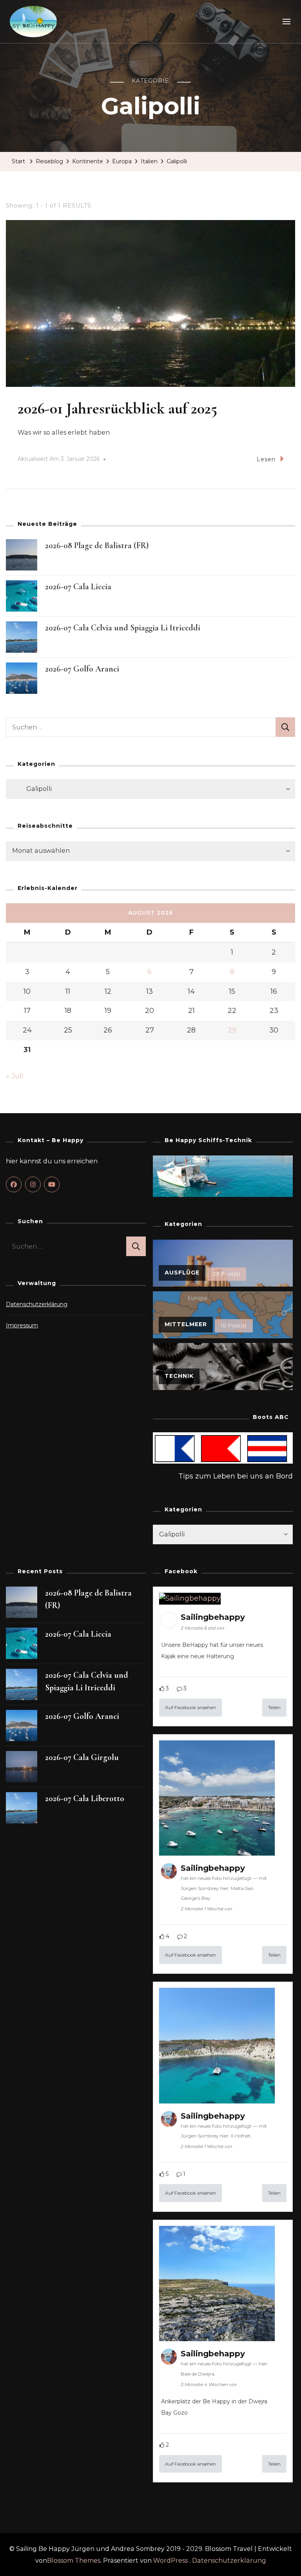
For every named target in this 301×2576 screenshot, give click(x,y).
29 (232, 1030)
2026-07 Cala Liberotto (85, 1798)
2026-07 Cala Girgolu (82, 1757)
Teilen (274, 1707)
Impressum (22, 1325)
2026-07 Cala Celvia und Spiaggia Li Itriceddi (123, 628)
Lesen (266, 459)
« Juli (15, 1076)
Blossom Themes (74, 2561)
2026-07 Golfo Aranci (82, 669)
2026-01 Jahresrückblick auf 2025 (117, 408)
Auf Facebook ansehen (190, 1707)
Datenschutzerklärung (37, 1304)
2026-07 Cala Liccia (78, 587)
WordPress (170, 2561)
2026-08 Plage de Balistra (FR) (97, 545)
